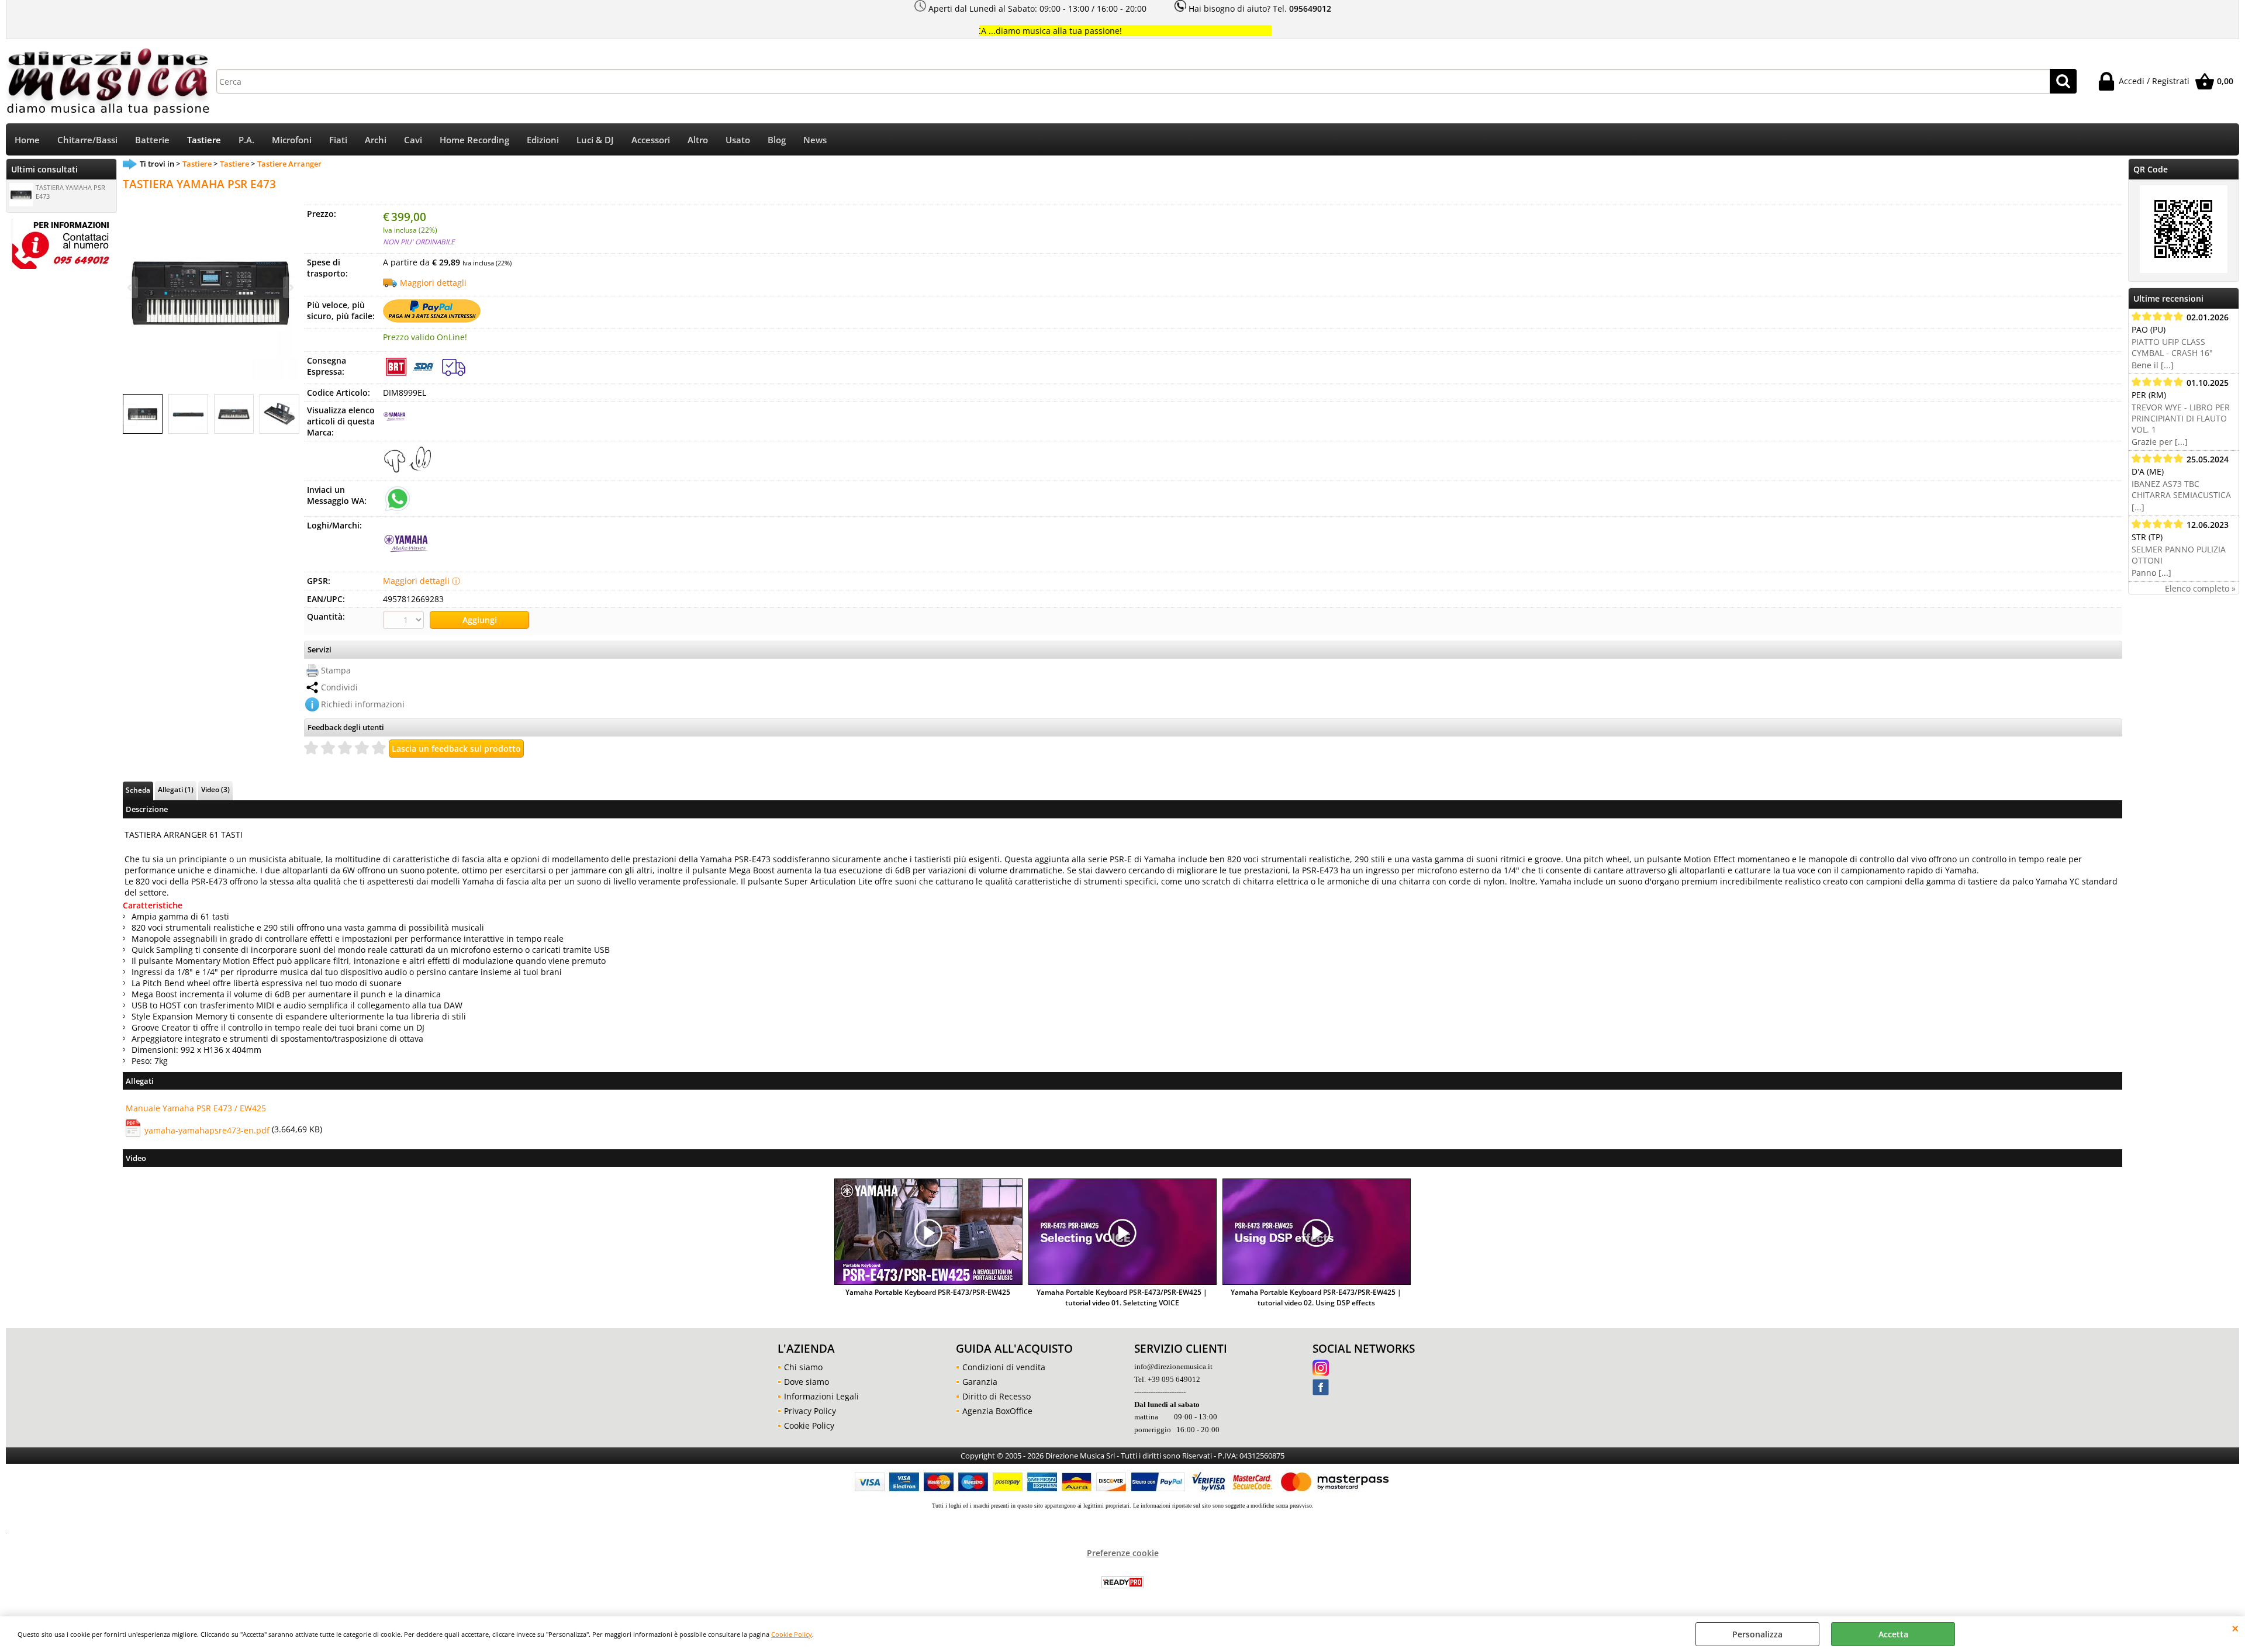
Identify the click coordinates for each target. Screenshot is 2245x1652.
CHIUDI (2235, 1628)
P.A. (246, 140)
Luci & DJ (595, 140)
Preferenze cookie (1123, 1553)
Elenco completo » (2200, 588)
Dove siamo (807, 1382)
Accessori (651, 140)
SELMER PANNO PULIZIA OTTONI (2179, 555)
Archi (376, 140)
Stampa (336, 670)
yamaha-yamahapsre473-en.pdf (207, 1130)
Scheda (138, 790)
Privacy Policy (810, 1411)
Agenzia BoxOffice (997, 1411)
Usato (738, 140)
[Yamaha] (395, 425)
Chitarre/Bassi (87, 140)
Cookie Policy (792, 1634)
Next (291, 415)
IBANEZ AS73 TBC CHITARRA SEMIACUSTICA (2181, 489)
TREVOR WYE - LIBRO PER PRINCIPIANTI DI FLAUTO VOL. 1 (2181, 418)
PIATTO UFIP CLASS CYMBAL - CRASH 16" (2172, 347)
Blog (777, 140)
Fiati (338, 140)
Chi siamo (803, 1367)
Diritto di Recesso (997, 1396)
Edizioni (543, 140)
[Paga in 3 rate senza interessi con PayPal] (432, 319)
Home (27, 140)
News (815, 140)
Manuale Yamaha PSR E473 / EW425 (196, 1108)
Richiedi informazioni (363, 704)
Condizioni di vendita (1004, 1367)
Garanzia (980, 1382)
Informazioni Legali (821, 1396)
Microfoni (292, 140)
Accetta (1893, 1634)
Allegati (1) (176, 789)
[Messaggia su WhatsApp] (398, 498)
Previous (130, 415)
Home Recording (474, 140)
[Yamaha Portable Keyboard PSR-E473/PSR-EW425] (928, 1233)
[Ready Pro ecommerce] (1122, 1582)
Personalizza (1757, 1634)
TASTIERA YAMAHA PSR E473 (70, 192)
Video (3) (215, 789)
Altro (698, 140)
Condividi (339, 687)
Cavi (413, 140)
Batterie (152, 140)
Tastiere (204, 140)
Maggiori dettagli (433, 283)
